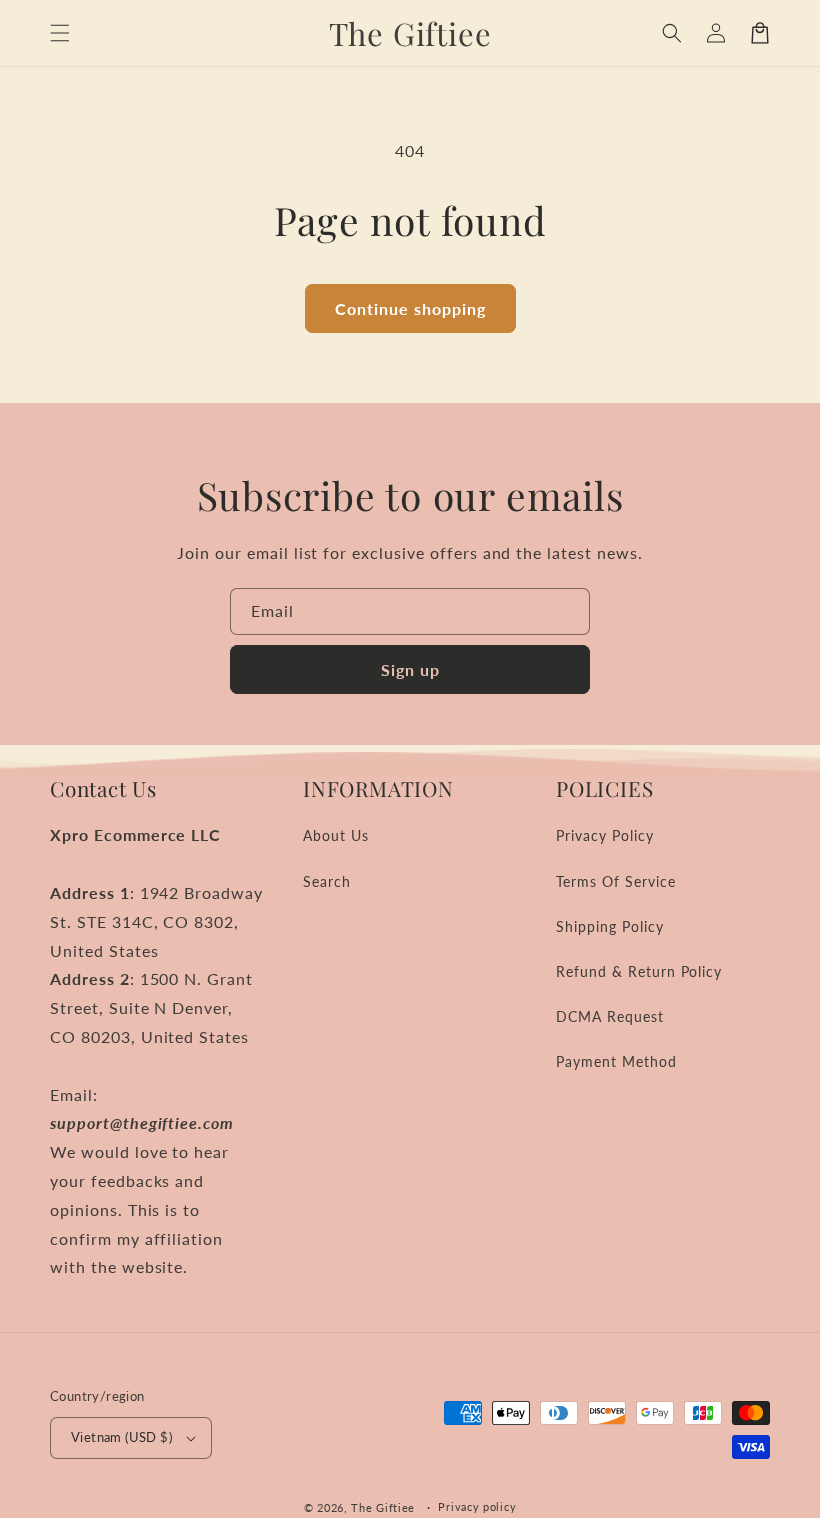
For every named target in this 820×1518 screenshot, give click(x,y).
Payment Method (616, 1061)
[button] (60, 33)
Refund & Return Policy (639, 971)
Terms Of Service (615, 881)
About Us (336, 835)
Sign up (410, 669)
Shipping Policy (609, 926)
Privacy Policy (604, 835)
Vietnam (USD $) (121, 1437)
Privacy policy (477, 1506)
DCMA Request (610, 1016)
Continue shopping (410, 308)
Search (327, 881)
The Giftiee (383, 1507)
